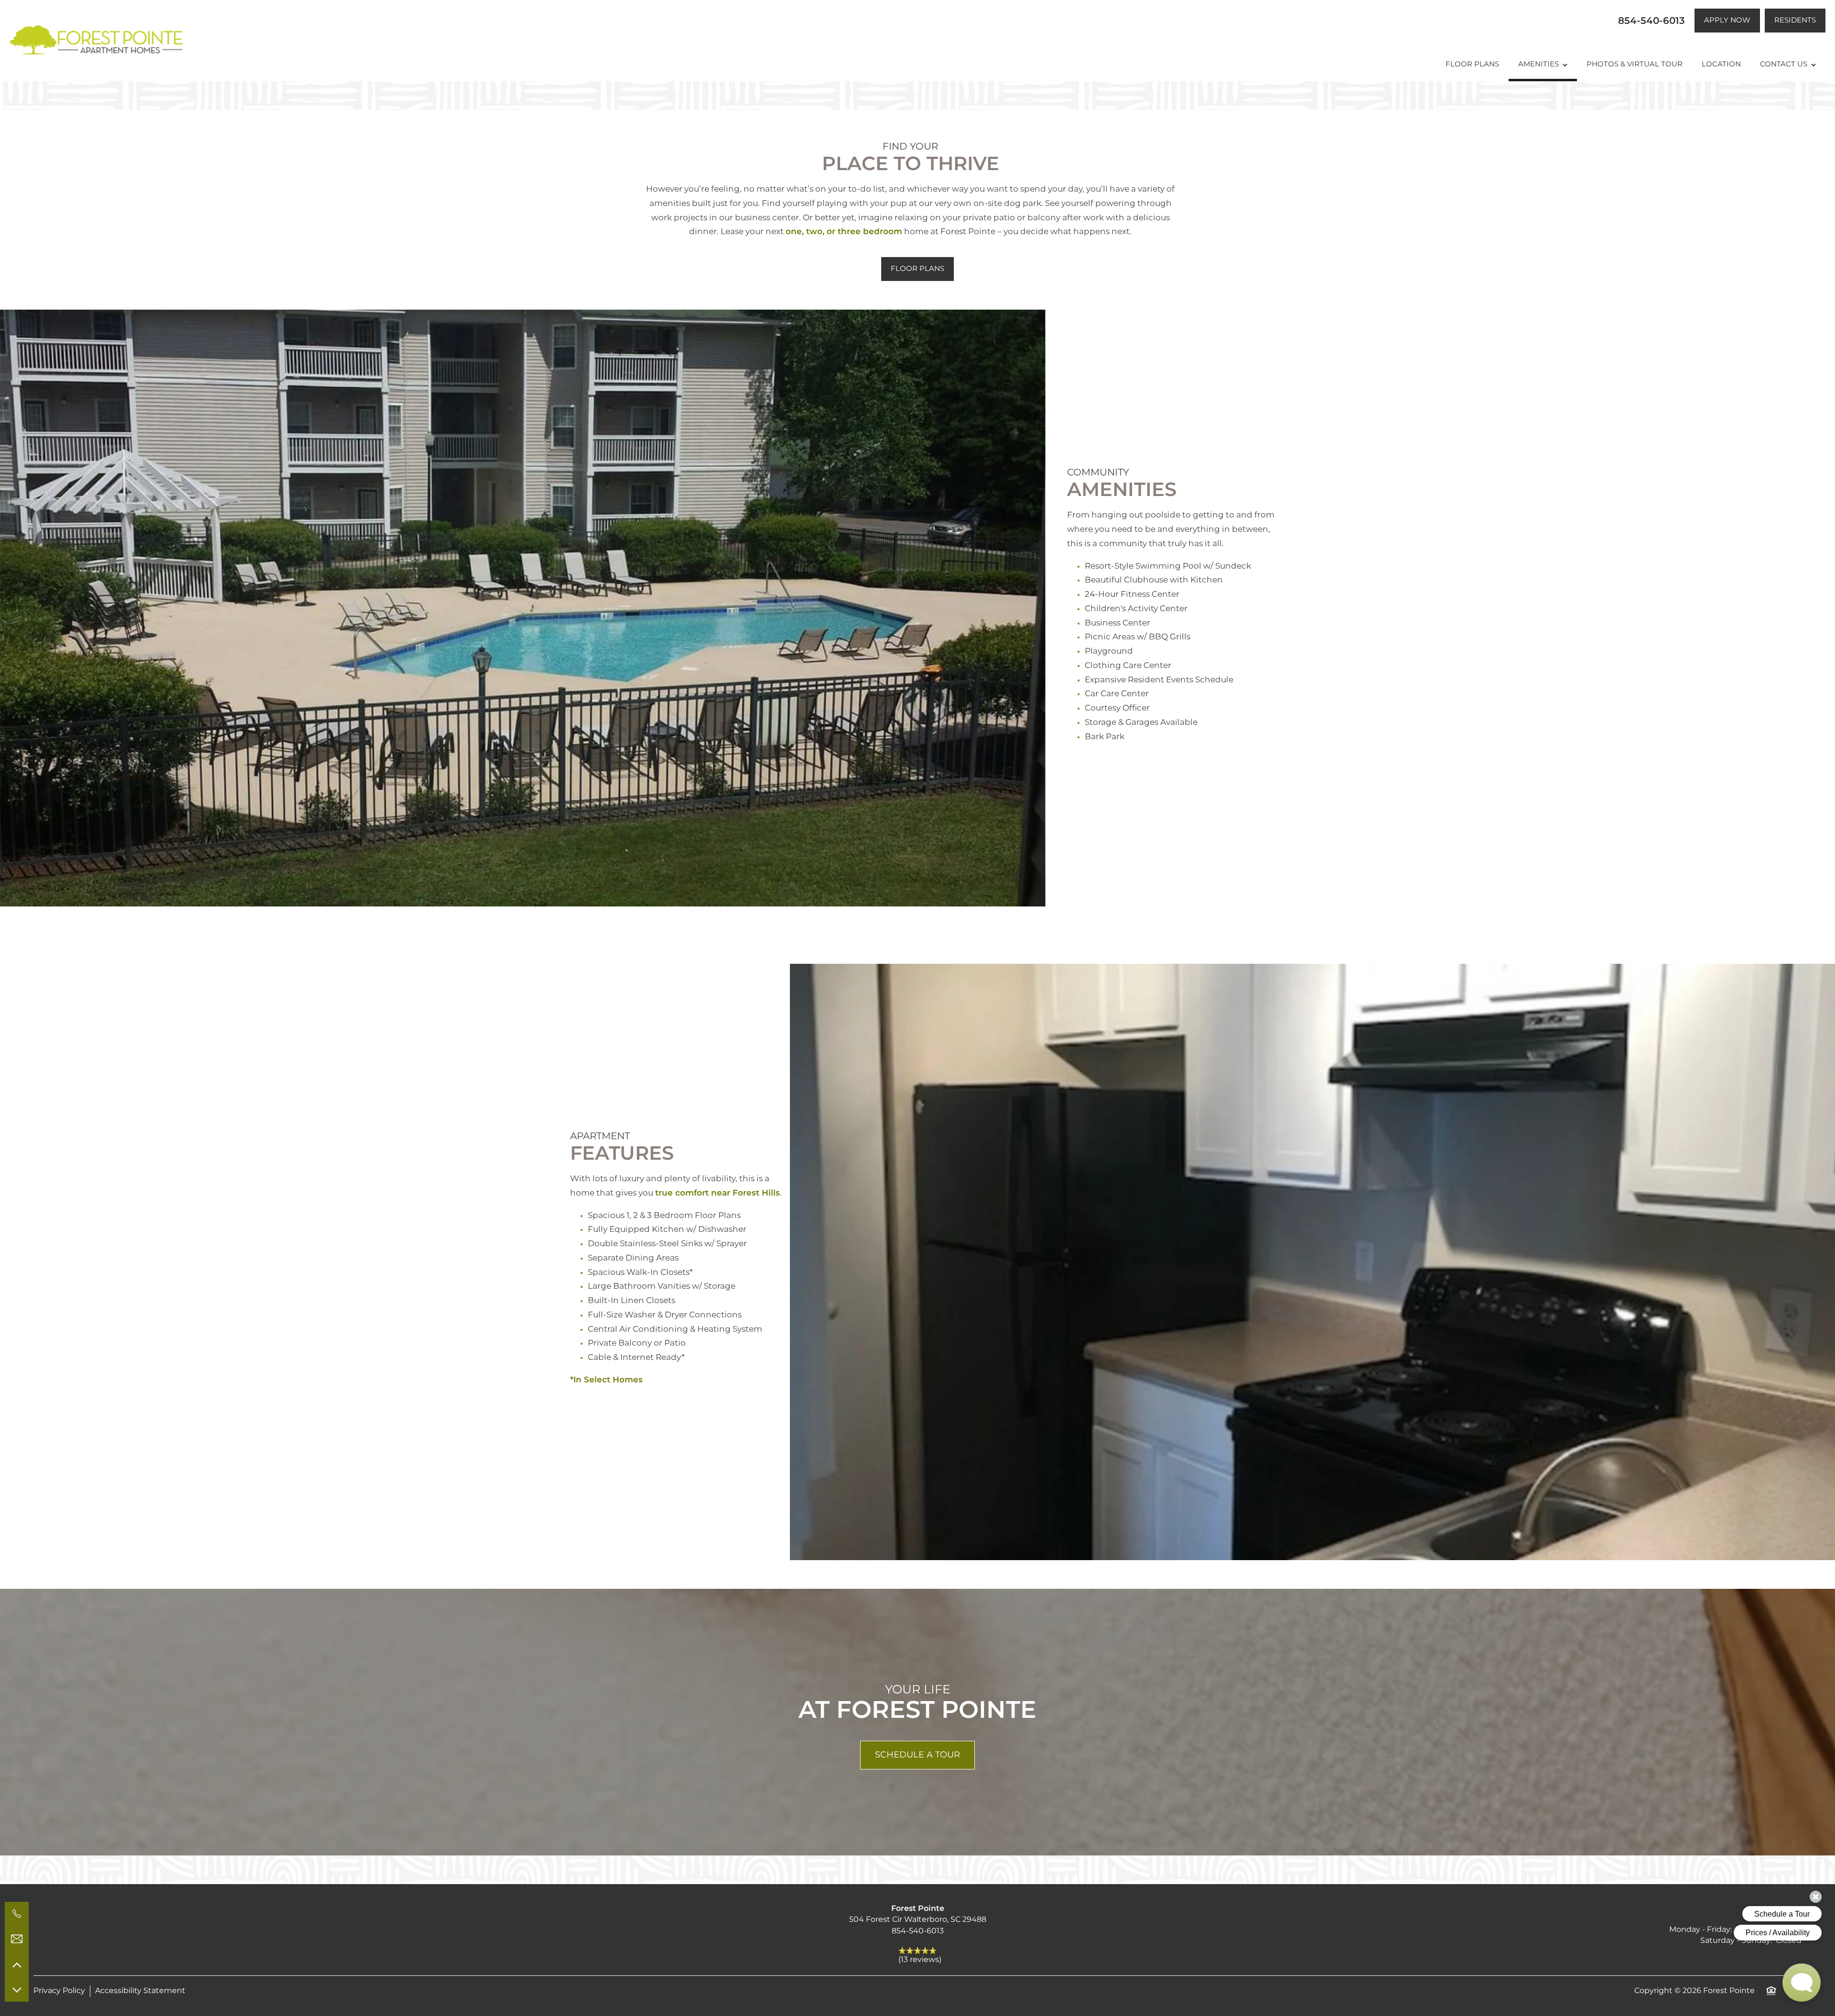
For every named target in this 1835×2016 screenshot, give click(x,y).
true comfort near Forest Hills (718, 1193)
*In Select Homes (606, 1380)
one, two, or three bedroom (844, 232)
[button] (1727, 21)
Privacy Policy (59, 1991)
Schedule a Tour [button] (917, 1755)
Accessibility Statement (140, 1991)
